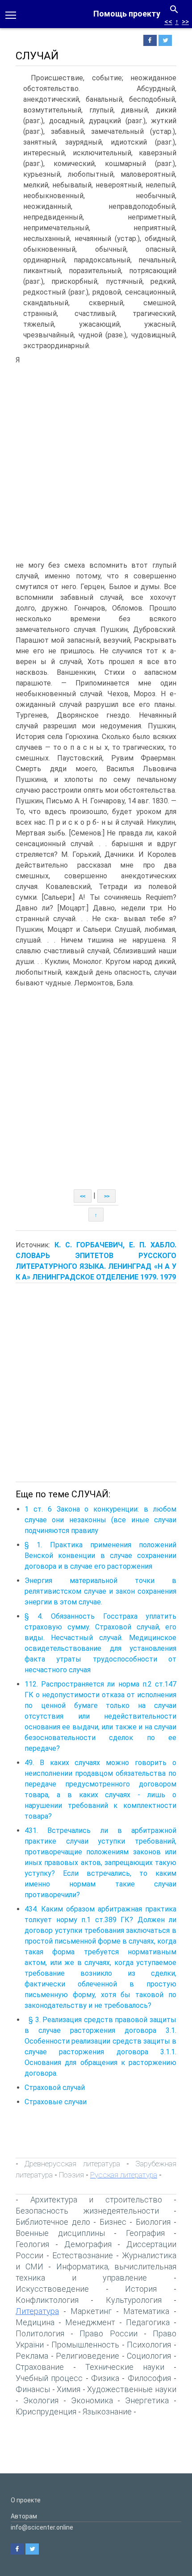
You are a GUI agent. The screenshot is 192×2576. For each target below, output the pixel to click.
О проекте (26, 2500)
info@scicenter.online (42, 2527)
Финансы (33, 2389)
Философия (149, 2378)
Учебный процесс (49, 2378)
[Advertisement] (96, 455)
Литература (37, 2311)
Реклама (32, 2356)
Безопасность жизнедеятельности (87, 2211)
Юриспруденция (46, 2412)
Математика (146, 2311)
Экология (41, 2400)
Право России (108, 2333)
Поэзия (71, 2175)
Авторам (24, 2516)
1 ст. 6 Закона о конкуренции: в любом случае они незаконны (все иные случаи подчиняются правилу (100, 1520)
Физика (105, 2378)
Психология (149, 2345)
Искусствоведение (52, 2289)
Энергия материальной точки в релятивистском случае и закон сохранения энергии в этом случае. (100, 1591)
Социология (149, 2356)
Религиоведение (88, 2356)
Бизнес (113, 2222)
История (141, 2289)
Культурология (134, 2300)
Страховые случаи (56, 2102)
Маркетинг (91, 2311)
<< (168, 22)
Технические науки (125, 2367)
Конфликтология (47, 2300)
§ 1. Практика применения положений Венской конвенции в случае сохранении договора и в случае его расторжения (100, 1556)
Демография (88, 2244)
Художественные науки (132, 2389)
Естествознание (83, 2255)
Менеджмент (90, 2322)
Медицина (35, 2322)
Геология (32, 2244)
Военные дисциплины (60, 2233)
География (145, 2233)
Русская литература (124, 2175)
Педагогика (148, 2322)
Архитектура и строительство (96, 2200)
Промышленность (85, 2345)
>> (185, 22)
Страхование (40, 2367)
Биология (153, 2222)
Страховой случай (55, 2088)
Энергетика (147, 2400)
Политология (40, 2333)
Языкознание (107, 2412)
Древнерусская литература (72, 2164)
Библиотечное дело (53, 2222)
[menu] (11, 14)
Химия (69, 2389)
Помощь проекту (127, 14)
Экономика (92, 2400)
